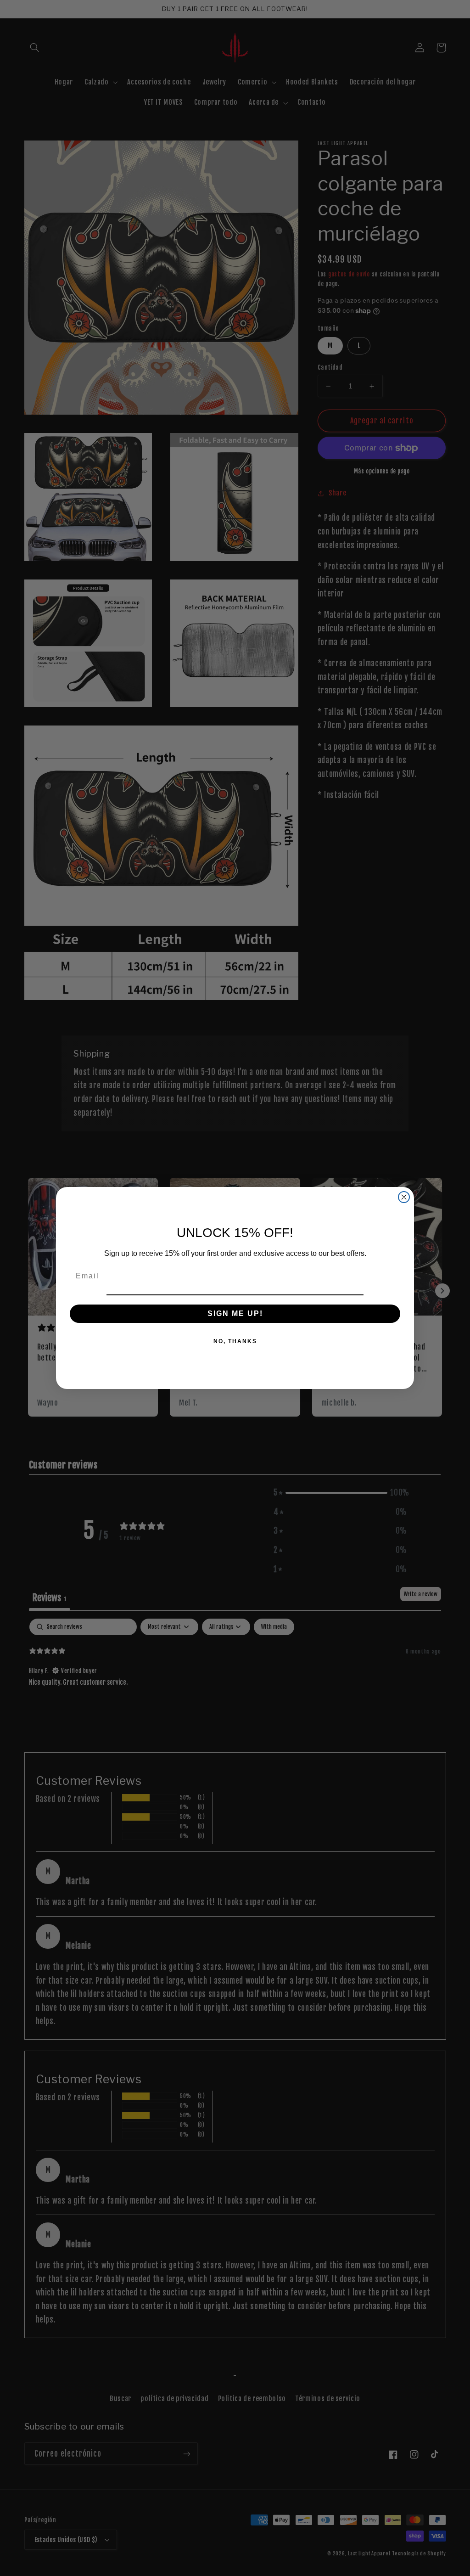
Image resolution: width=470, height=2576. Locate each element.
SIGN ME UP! (235, 1313)
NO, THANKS (235, 1341)
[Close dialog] (404, 1197)
